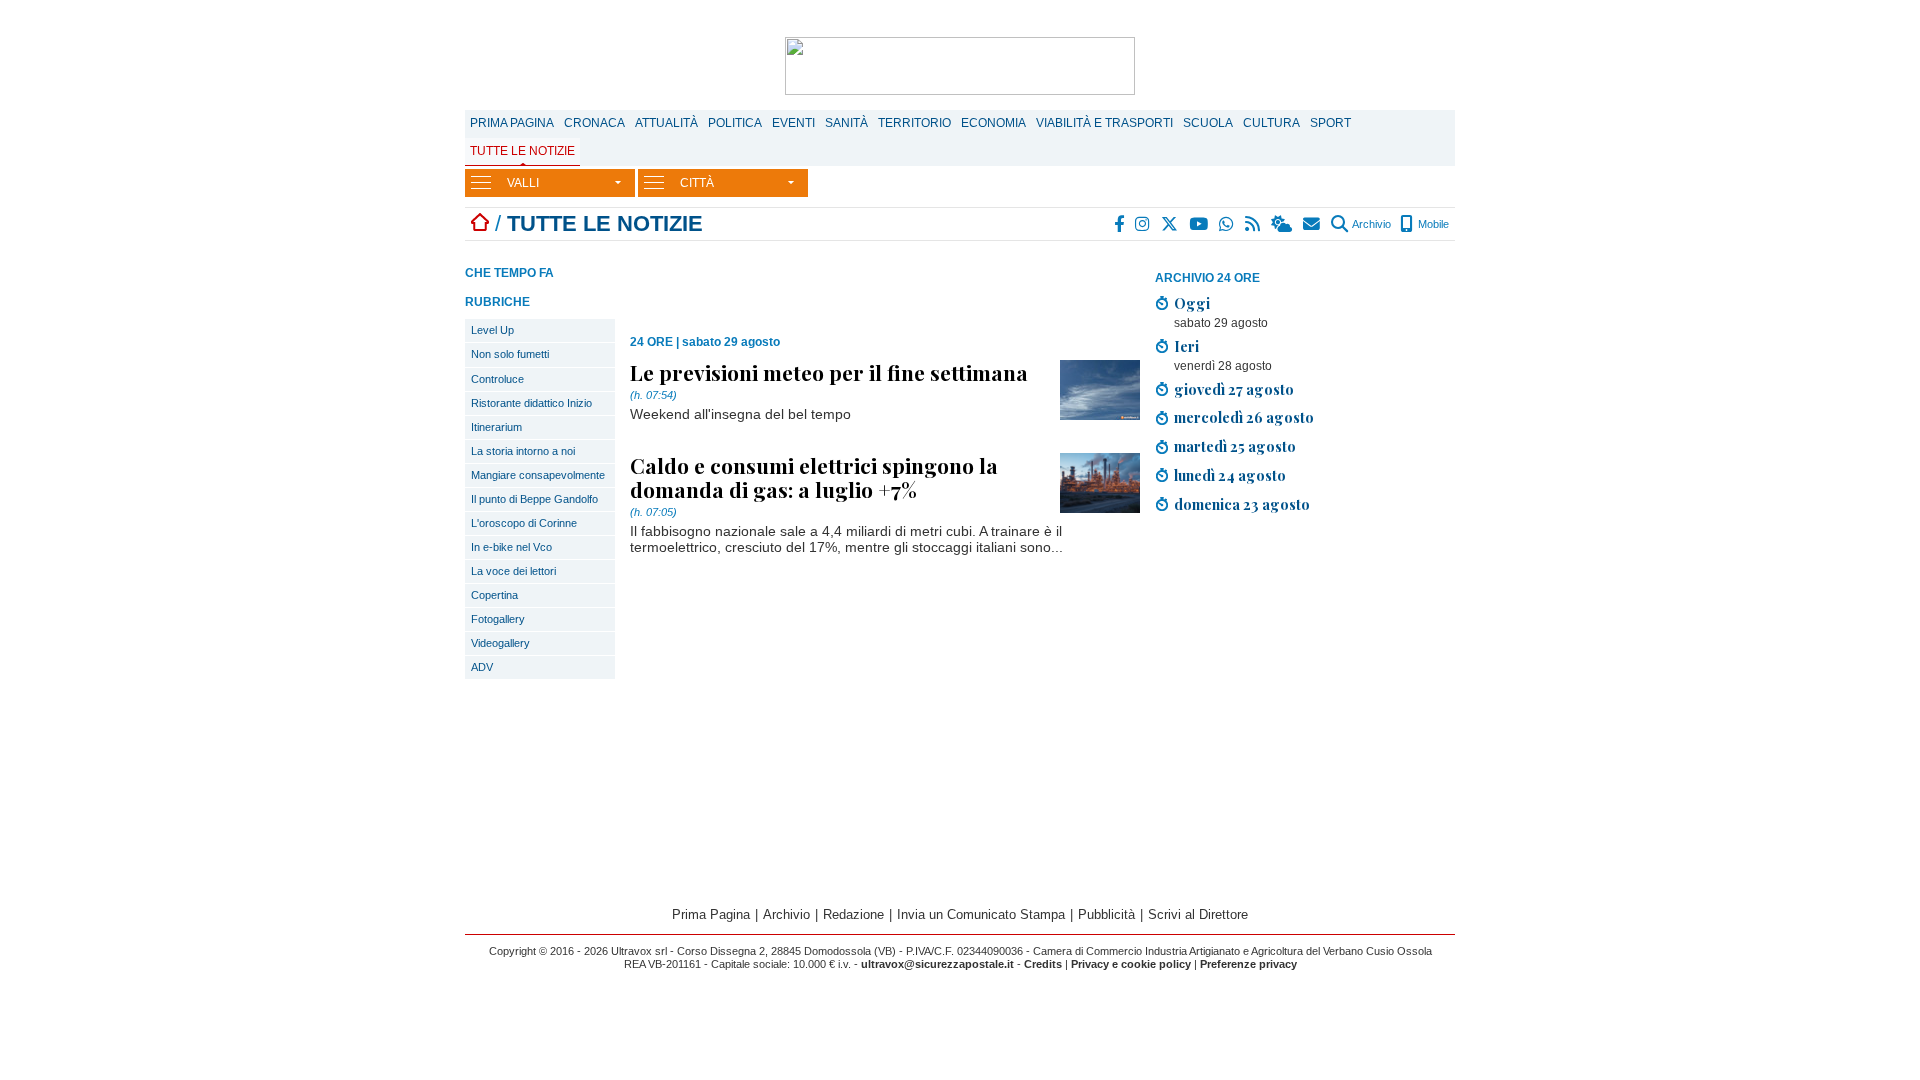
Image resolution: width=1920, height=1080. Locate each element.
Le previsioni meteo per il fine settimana (829, 372)
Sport (1330, 123)
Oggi (1192, 303)
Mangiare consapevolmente (538, 475)
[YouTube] (1199, 224)
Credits (1043, 964)
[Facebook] (1120, 224)
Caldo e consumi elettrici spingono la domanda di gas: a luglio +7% (814, 477)
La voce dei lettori (513, 571)
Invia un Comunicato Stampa (981, 914)
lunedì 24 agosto (1230, 475)
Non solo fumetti (510, 354)
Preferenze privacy (1248, 964)
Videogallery (500, 643)
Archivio (1370, 224)
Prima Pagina (512, 123)
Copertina (494, 595)
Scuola (1208, 123)
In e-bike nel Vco (511, 547)
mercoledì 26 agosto (1244, 417)
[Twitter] (1170, 224)
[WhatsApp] (1227, 224)
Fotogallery (498, 619)
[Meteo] (1282, 224)
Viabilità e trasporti (1104, 123)
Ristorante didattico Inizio (531, 403)
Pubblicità (1106, 914)
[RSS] (1253, 224)
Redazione (853, 914)
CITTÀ (697, 183)
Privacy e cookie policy (1131, 964)
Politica (735, 123)
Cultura (1271, 123)
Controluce (497, 379)
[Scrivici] (1312, 224)
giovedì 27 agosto (1234, 389)
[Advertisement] (1305, 670)
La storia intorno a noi (523, 451)
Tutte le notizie (522, 151)
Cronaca (594, 123)
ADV (482, 667)
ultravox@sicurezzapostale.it (937, 964)
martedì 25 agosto (1235, 446)
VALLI (523, 183)
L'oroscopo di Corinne (524, 523)
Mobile (1432, 224)
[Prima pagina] (480, 223)
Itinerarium (496, 427)
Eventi (793, 123)
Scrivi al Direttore (1198, 914)
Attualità (666, 123)
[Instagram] (1143, 224)
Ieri (1186, 346)
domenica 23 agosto (1242, 504)
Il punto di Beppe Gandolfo (534, 499)
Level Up (492, 330)
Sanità (846, 123)
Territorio (914, 123)
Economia (993, 123)
